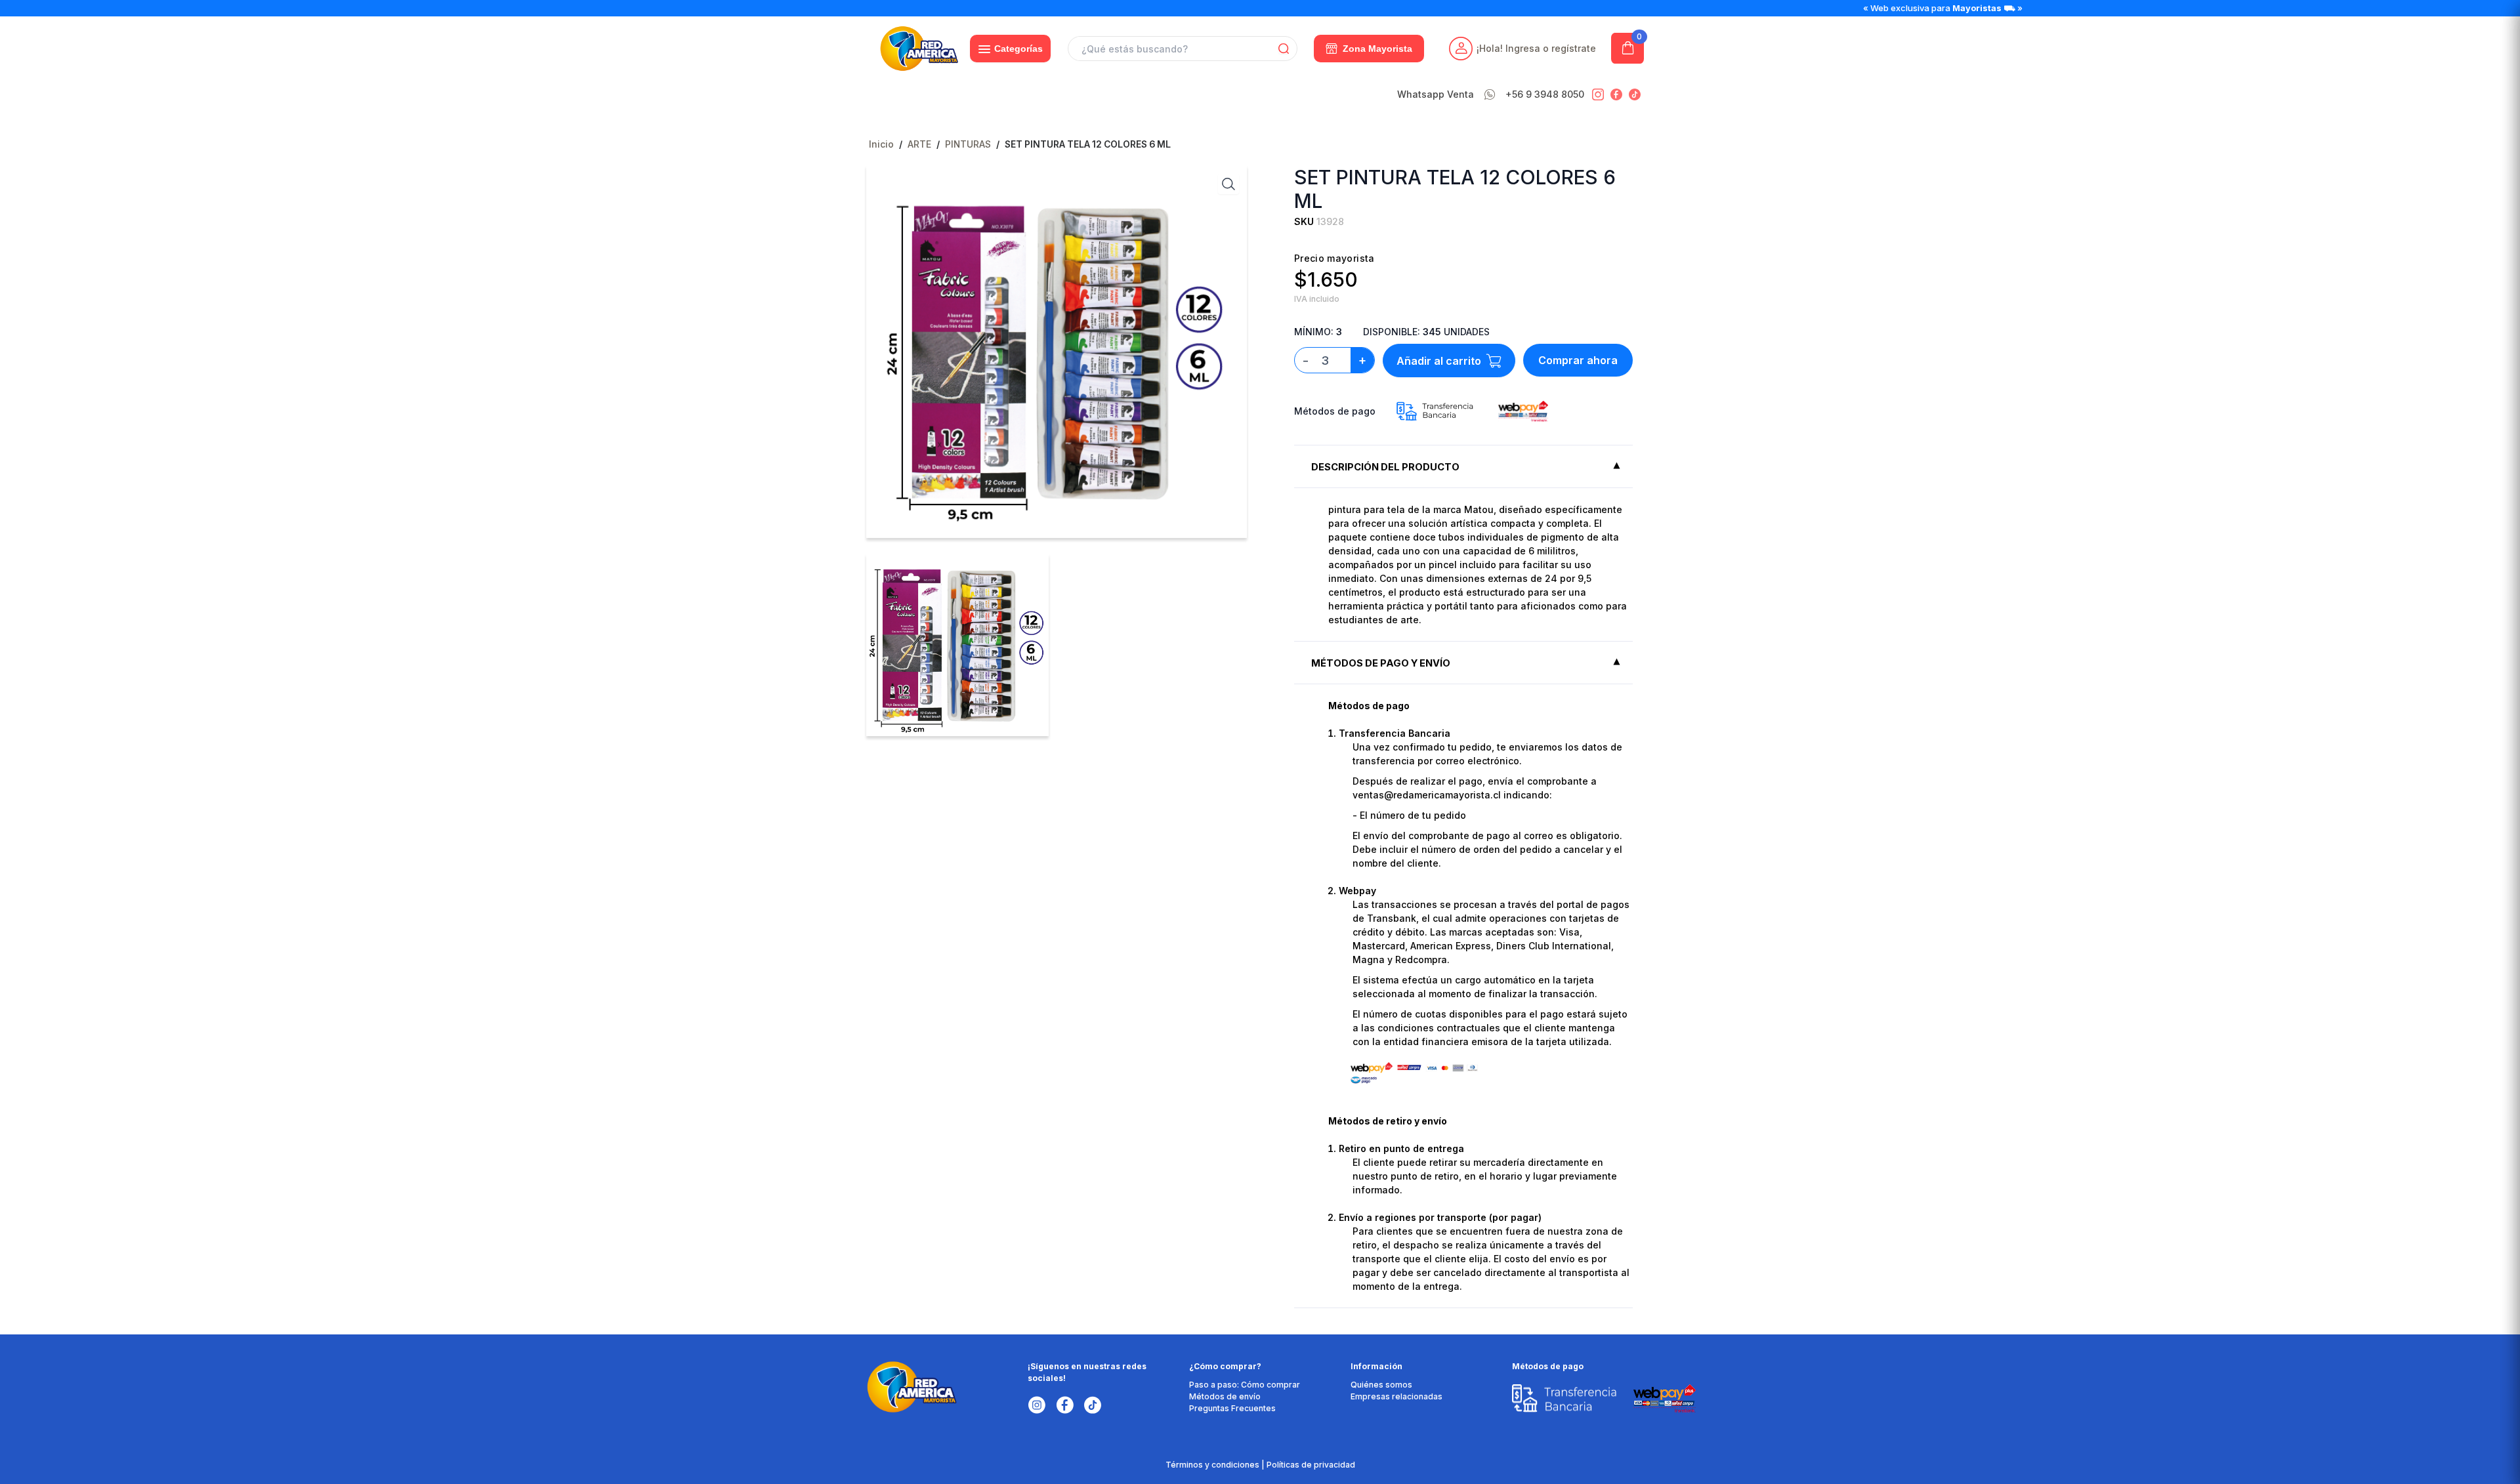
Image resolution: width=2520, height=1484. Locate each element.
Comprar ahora (1578, 360)
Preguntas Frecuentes (1232, 1408)
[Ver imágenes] (1228, 184)
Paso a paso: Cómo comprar (1245, 1385)
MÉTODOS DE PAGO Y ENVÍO (1381, 663)
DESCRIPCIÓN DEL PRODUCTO (1385, 467)
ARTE (919, 144)
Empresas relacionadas (1396, 1396)
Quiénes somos (1381, 1385)
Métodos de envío (1225, 1396)
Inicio (881, 144)
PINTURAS (968, 144)
